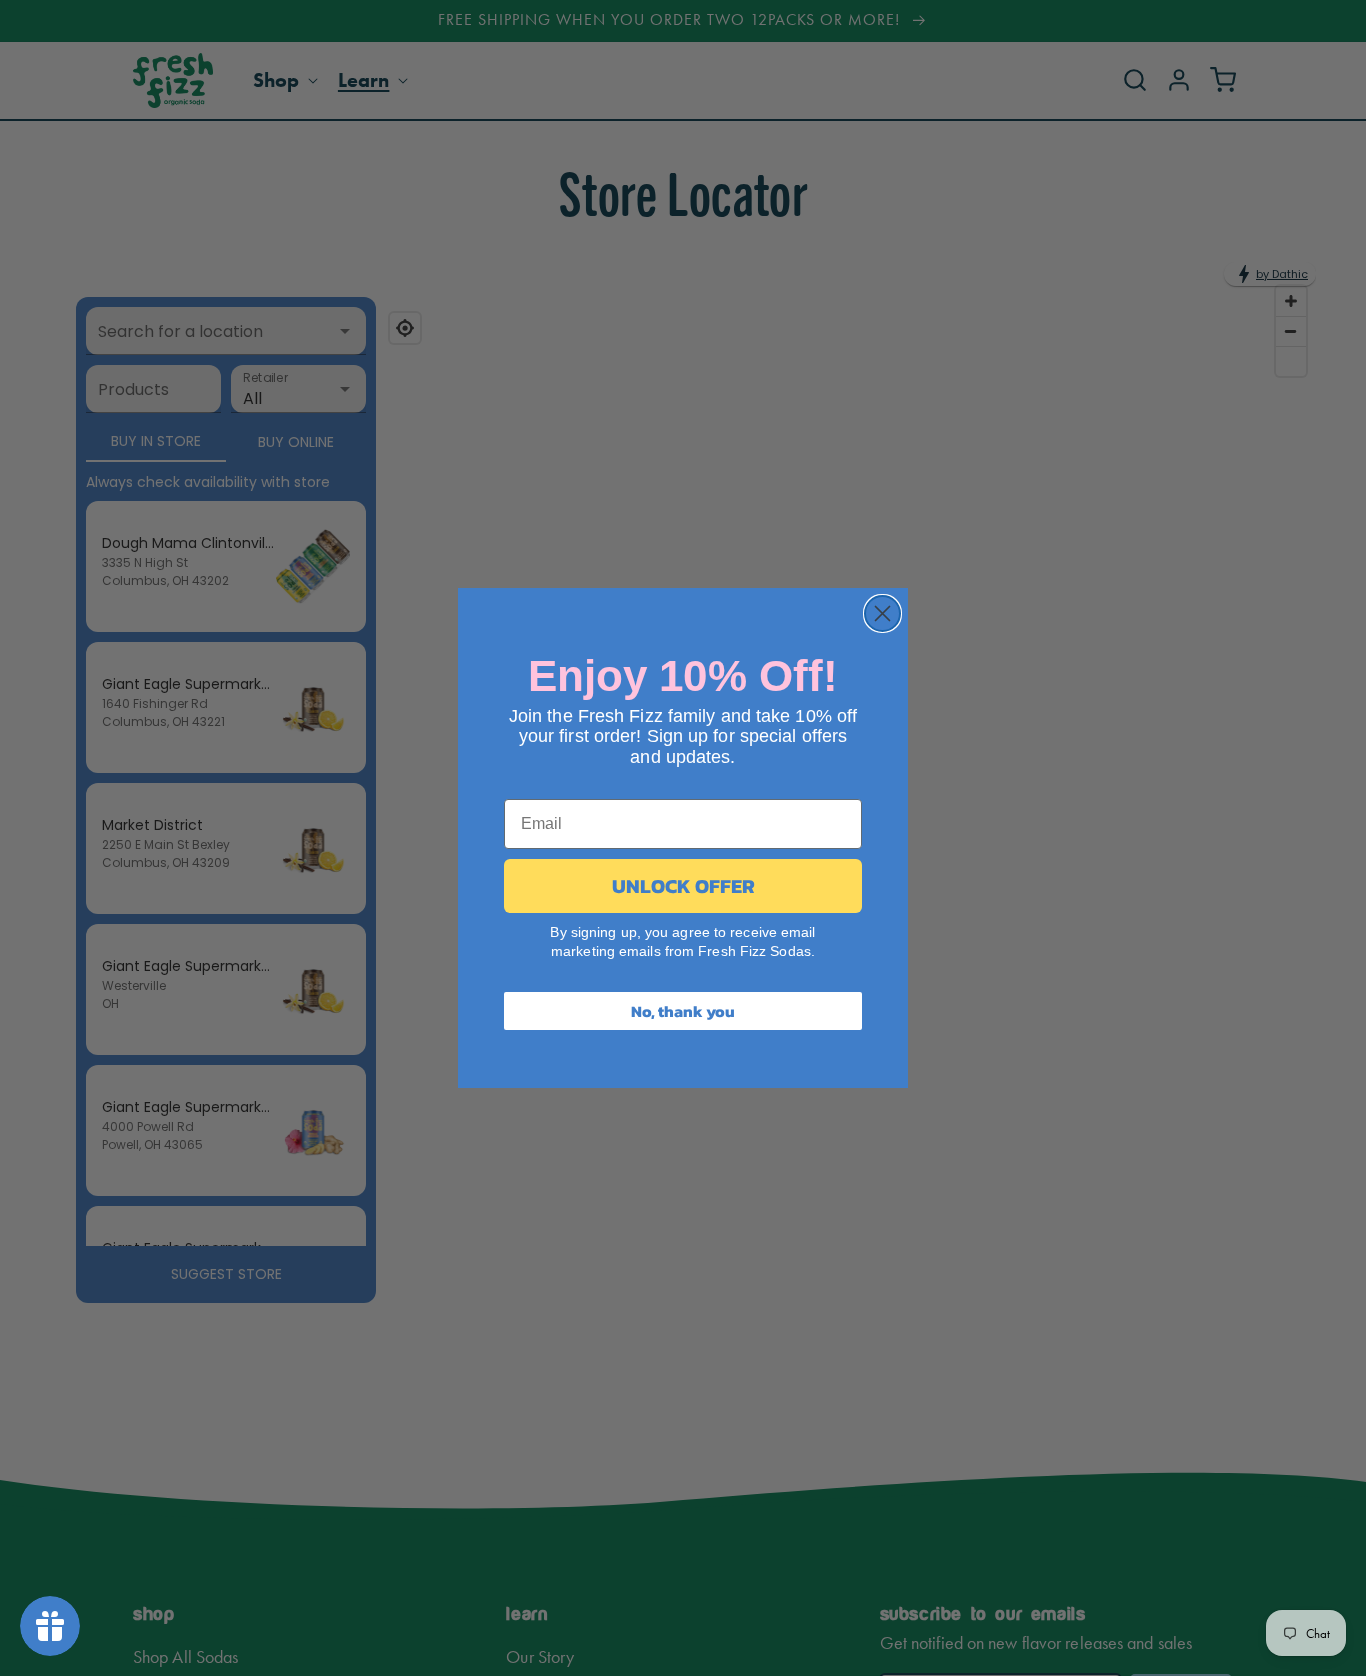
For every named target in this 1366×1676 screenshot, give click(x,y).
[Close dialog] (882, 613)
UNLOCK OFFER (683, 886)
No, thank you (683, 1011)
